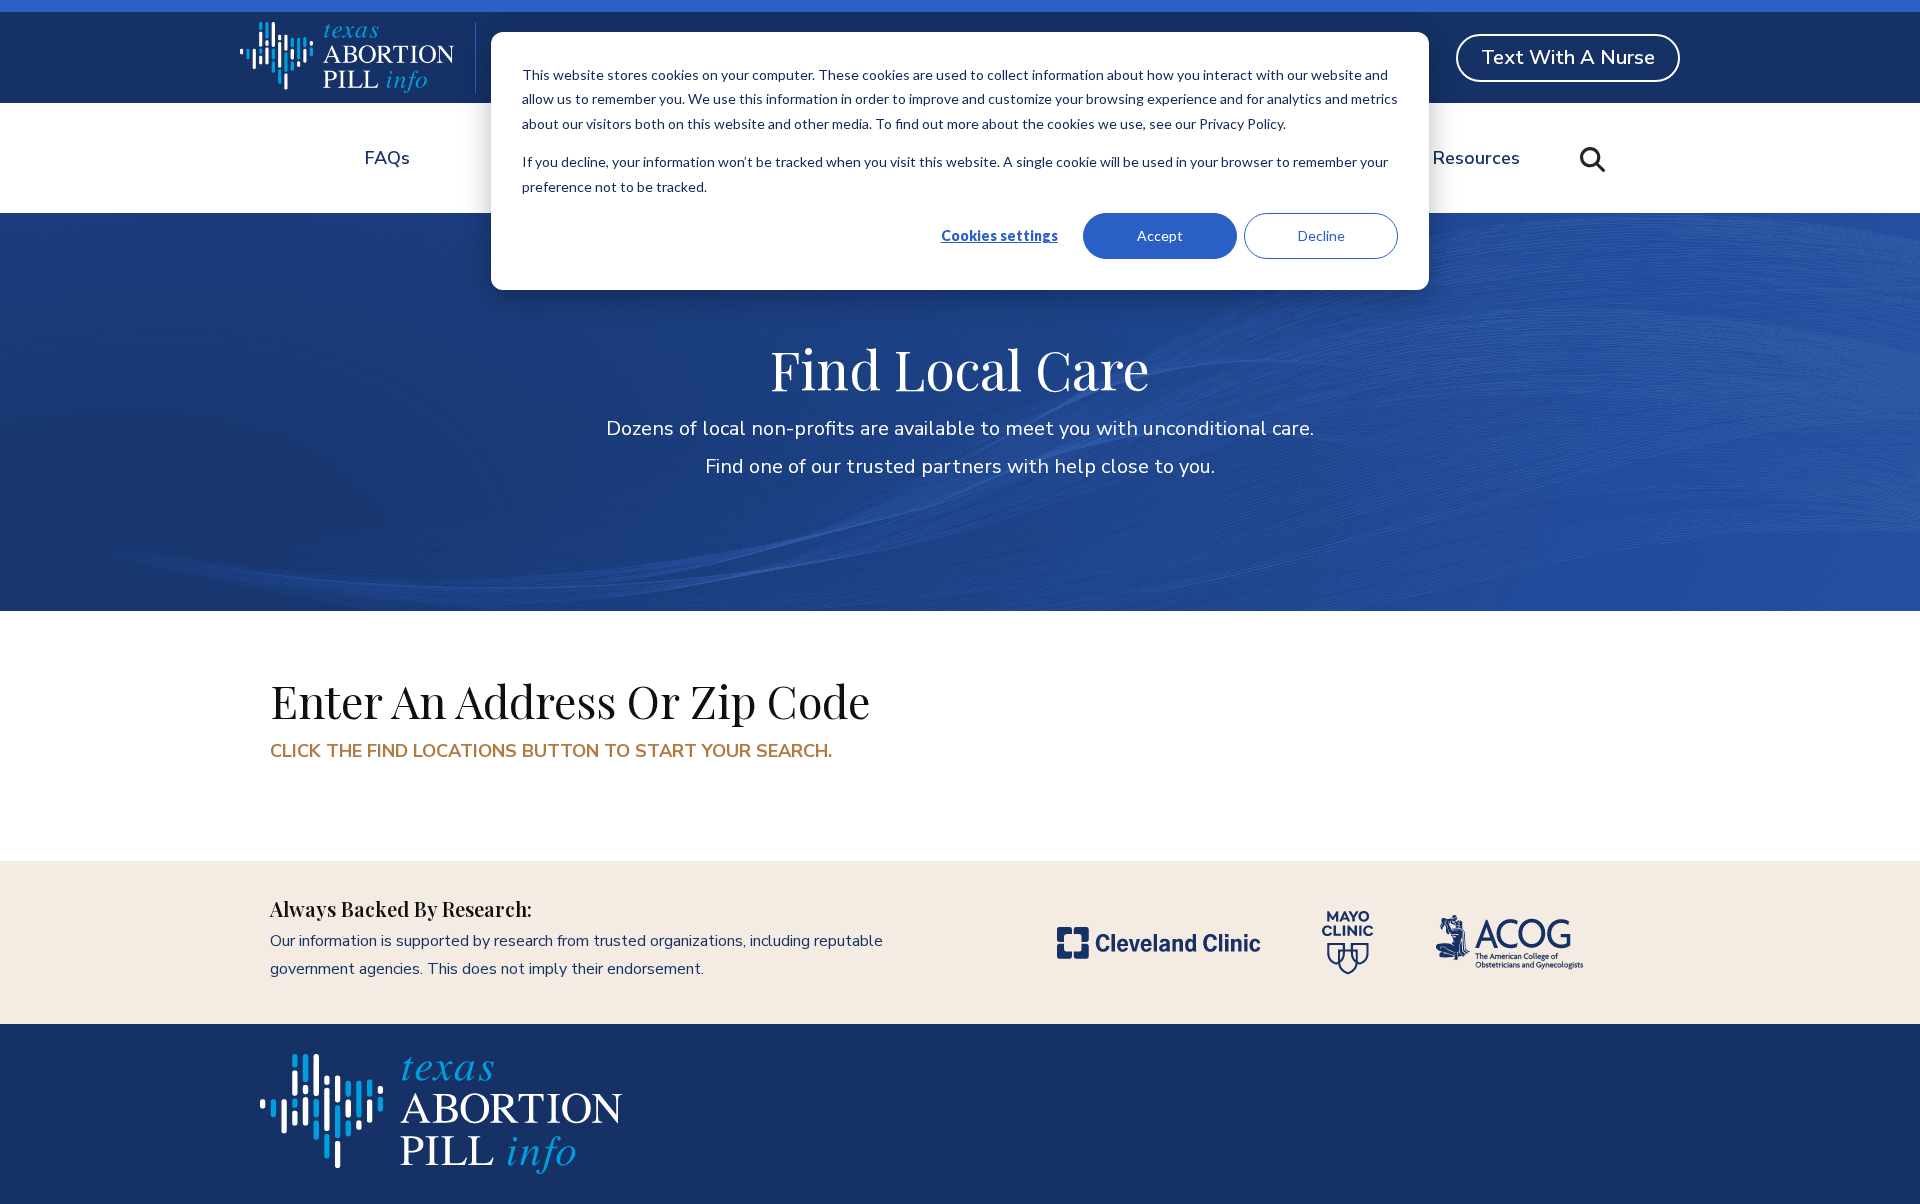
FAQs (387, 158)
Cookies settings (999, 235)
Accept (1160, 235)
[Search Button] (1592, 159)
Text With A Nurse (1568, 57)
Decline (1321, 235)
